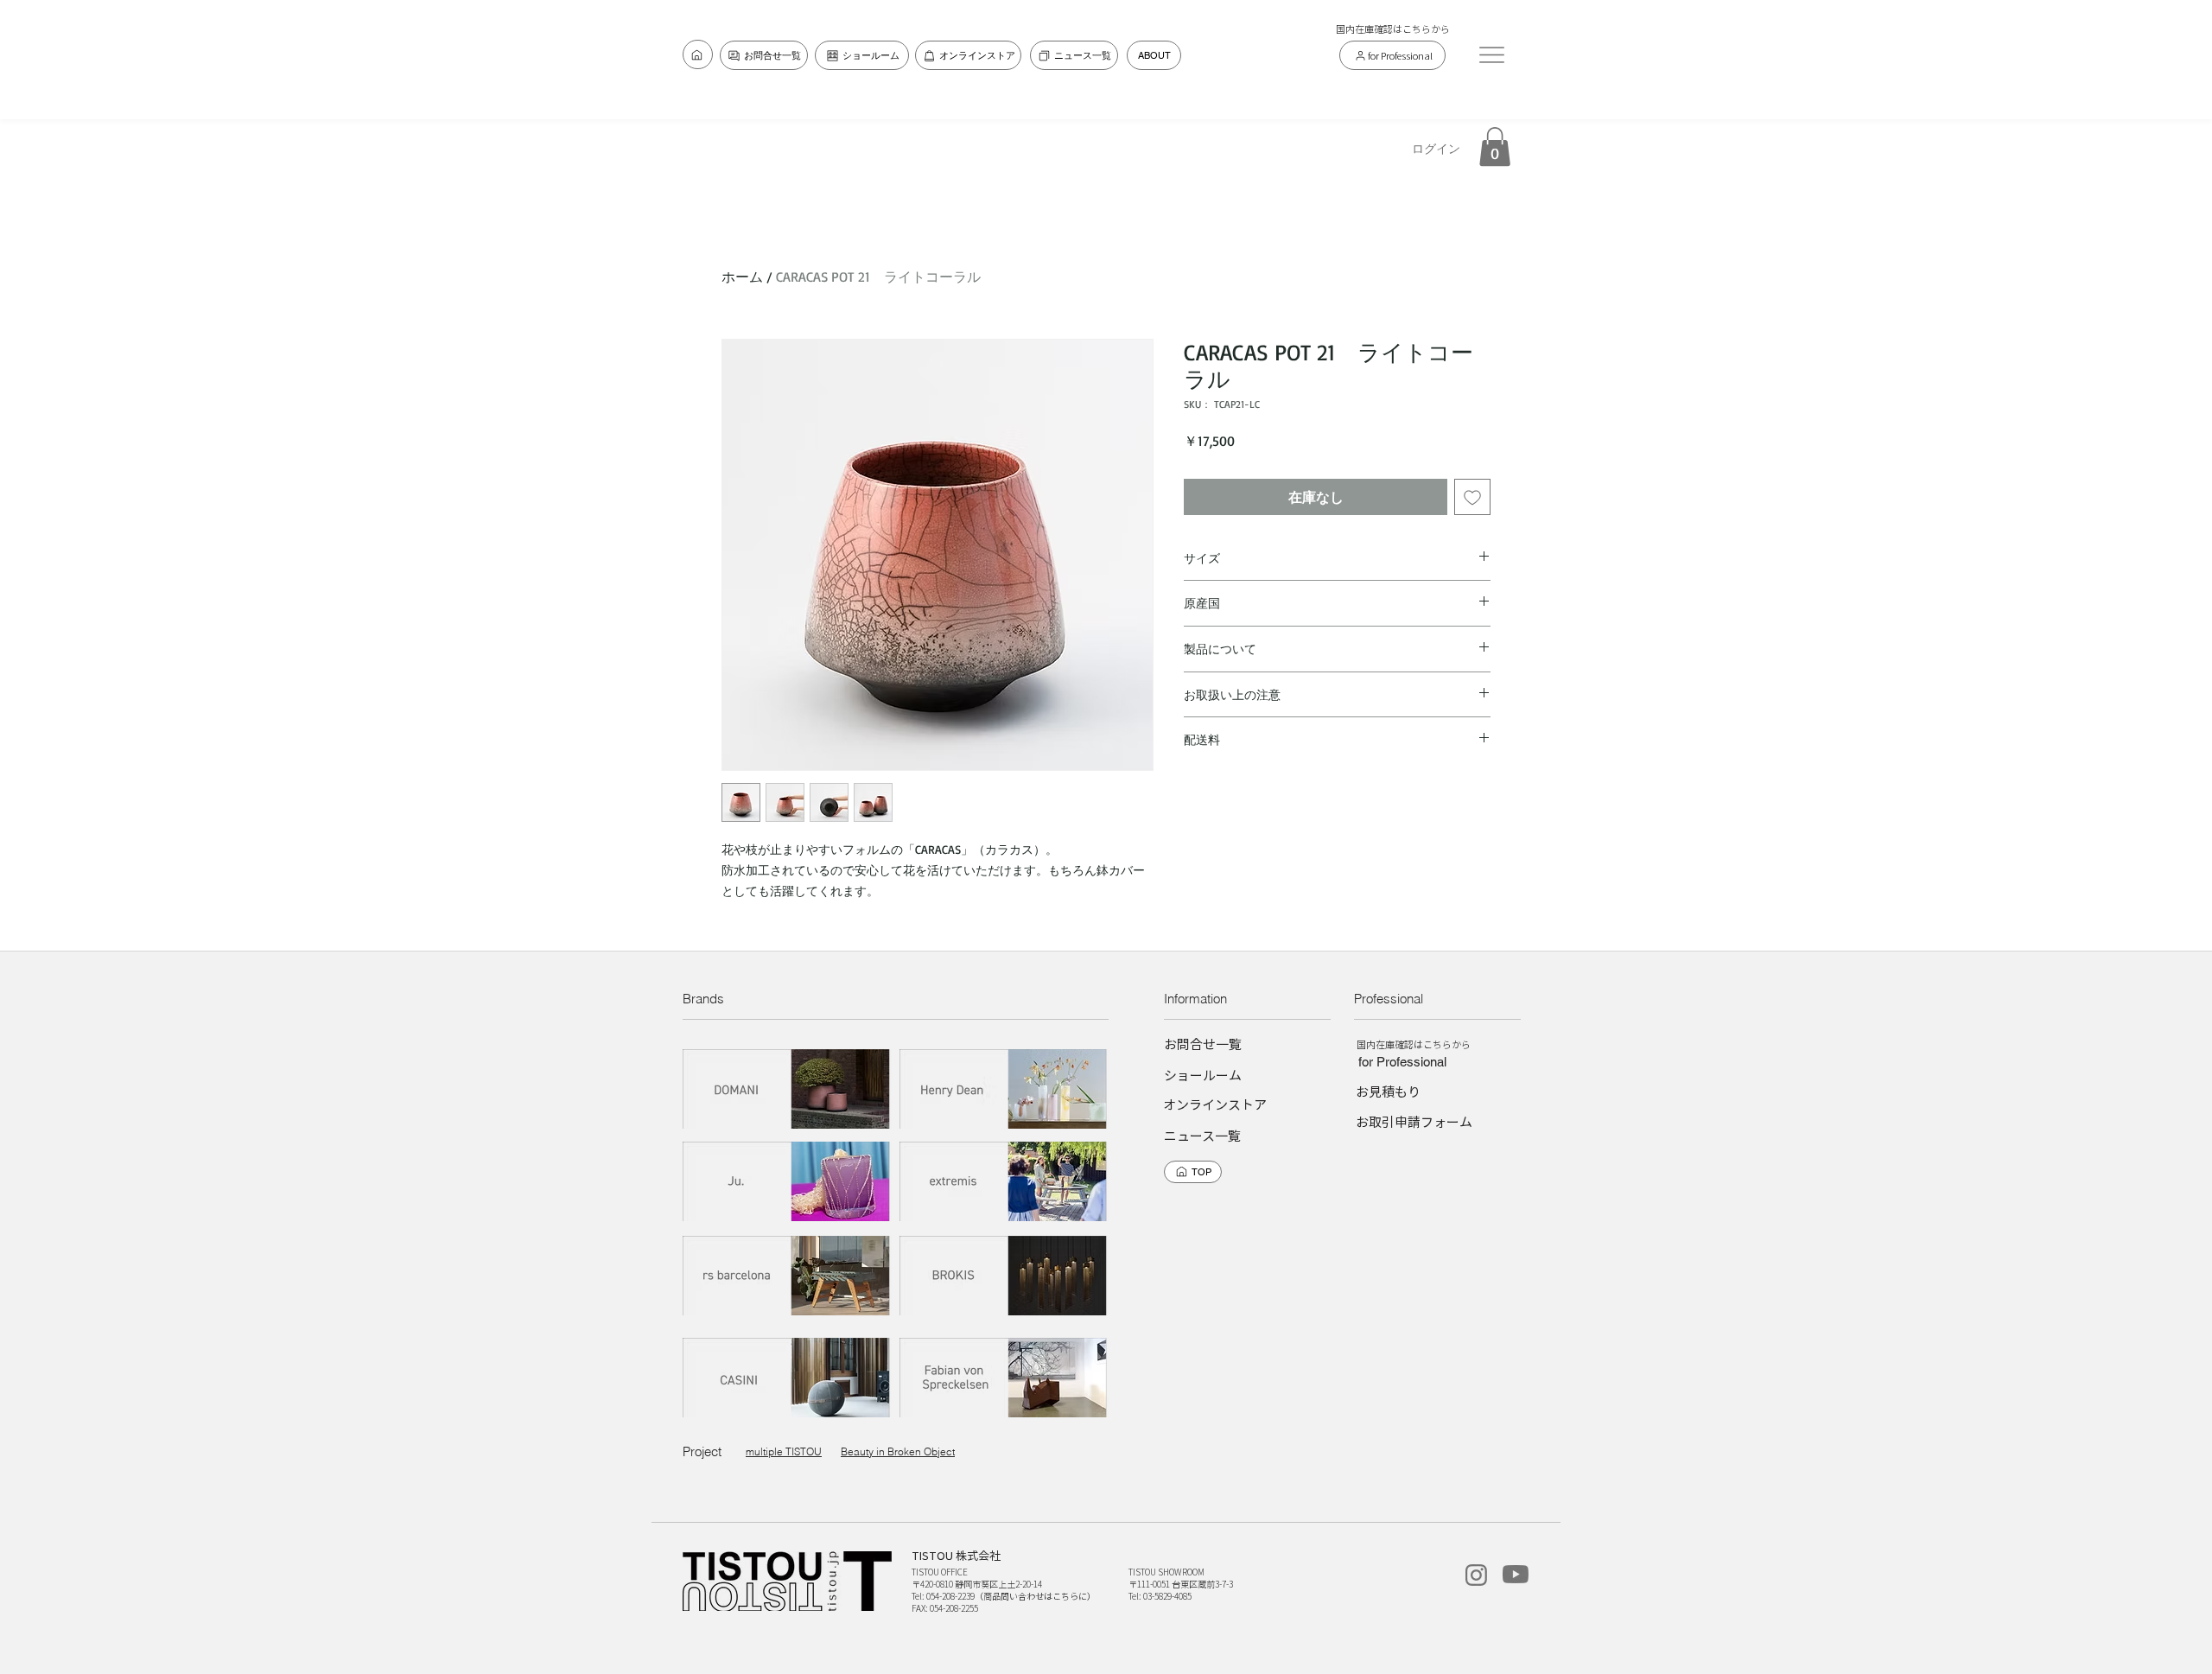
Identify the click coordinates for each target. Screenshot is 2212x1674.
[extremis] (1004, 1182)
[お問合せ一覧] (698, 54)
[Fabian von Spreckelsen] (1004, 1378)
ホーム (742, 277)
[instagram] (1476, 1575)
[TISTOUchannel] (1516, 1574)
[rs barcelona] (787, 1276)
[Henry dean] (1004, 1089)
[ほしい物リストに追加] (1472, 497)
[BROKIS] (1004, 1276)
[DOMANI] (787, 1089)
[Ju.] (787, 1182)
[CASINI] (787, 1378)
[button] (1491, 54)
